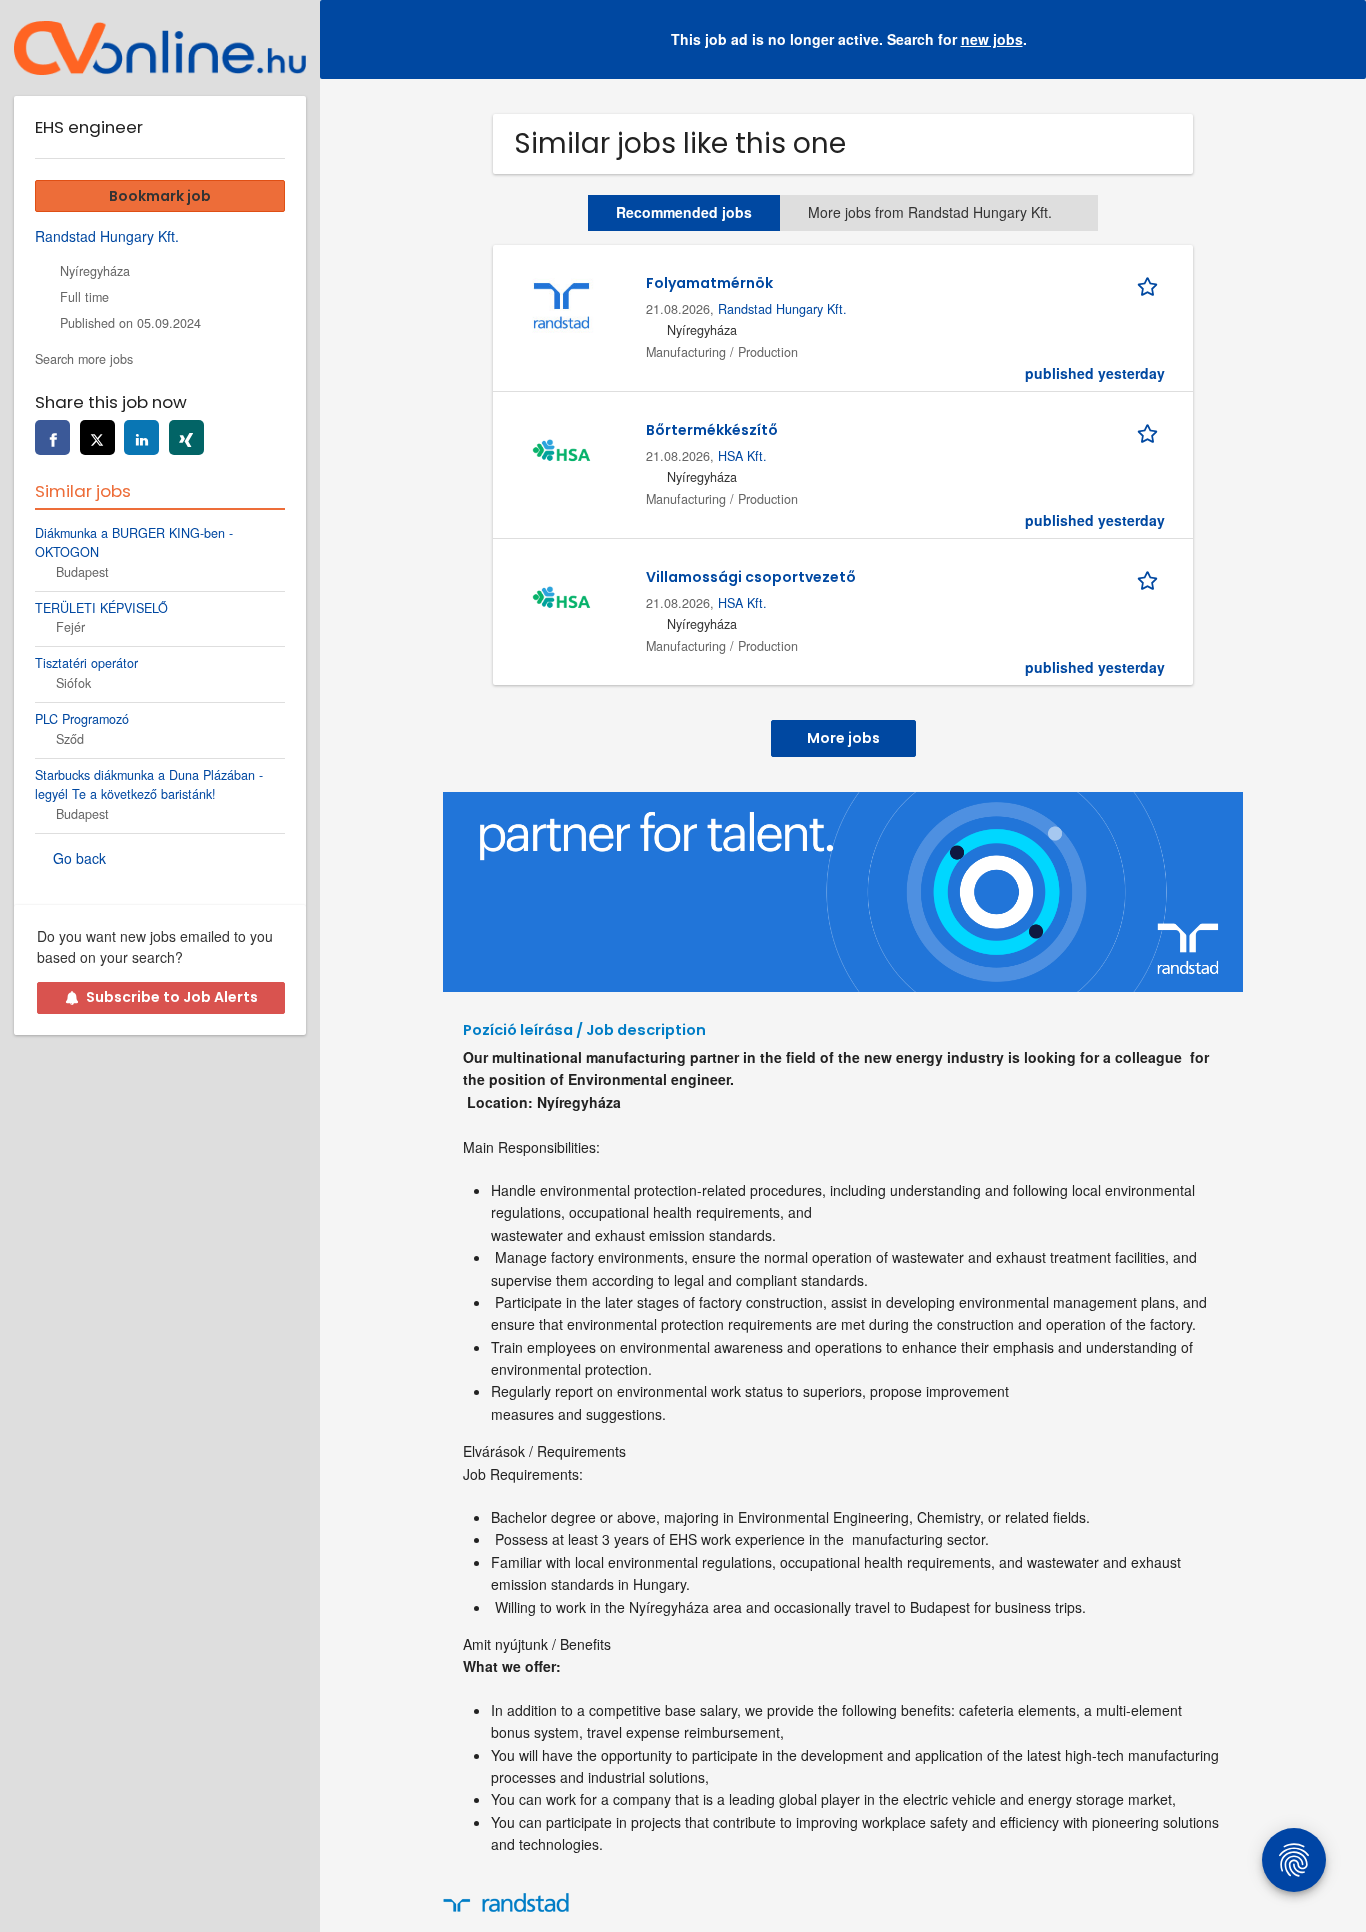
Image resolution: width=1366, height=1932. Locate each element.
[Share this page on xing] (186, 437)
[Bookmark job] (1151, 283)
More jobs (843, 738)
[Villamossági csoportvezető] (561, 598)
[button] (1335, 39)
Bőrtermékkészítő (712, 430)
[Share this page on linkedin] (141, 437)
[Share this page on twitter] (97, 437)
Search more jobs (84, 359)
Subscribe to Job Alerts (172, 997)
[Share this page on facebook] (52, 437)
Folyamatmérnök (709, 283)
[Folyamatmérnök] (561, 304)
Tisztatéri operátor (86, 663)
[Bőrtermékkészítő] (561, 451)
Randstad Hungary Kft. (782, 309)
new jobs (992, 39)
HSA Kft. (742, 456)
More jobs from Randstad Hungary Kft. (930, 212)
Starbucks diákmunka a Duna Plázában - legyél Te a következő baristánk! (149, 784)
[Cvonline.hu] (160, 48)
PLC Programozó (82, 719)
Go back (79, 858)
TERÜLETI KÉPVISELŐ (101, 608)
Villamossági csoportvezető (751, 577)
